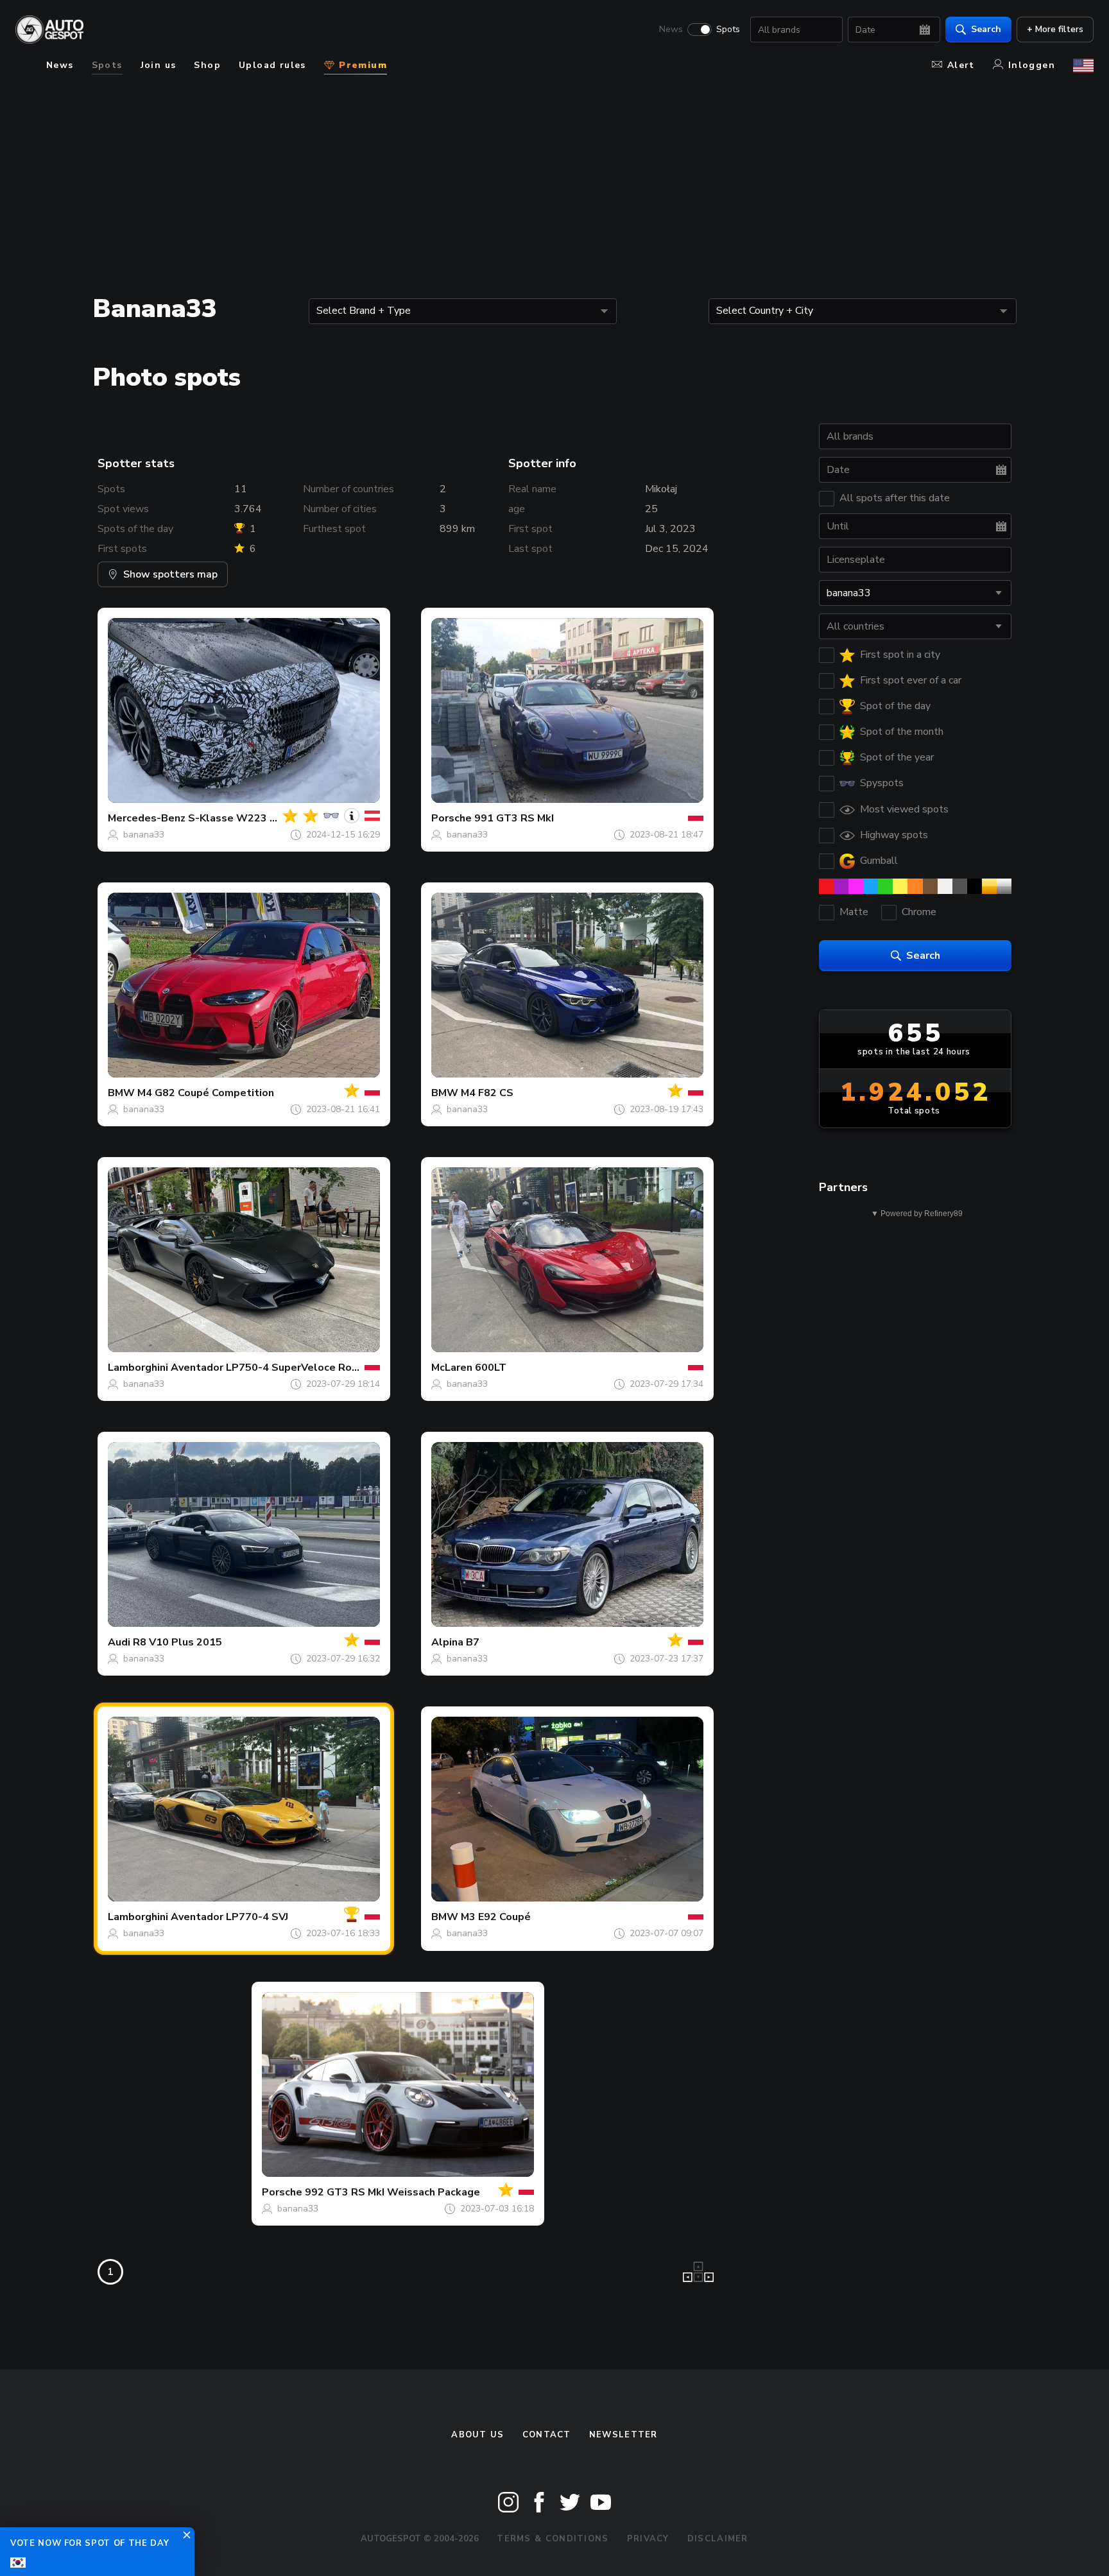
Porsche (451, 818)
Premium (361, 65)
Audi (119, 1642)
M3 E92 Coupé (496, 1917)
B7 (473, 1642)
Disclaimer (718, 2539)
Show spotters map (170, 574)
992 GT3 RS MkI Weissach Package (392, 2192)
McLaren (452, 1368)
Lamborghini (138, 1368)
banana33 (144, 835)
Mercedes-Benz (147, 818)
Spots (728, 30)
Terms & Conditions (553, 2539)
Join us (159, 65)
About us (477, 2435)
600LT (491, 1368)
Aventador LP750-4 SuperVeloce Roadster (278, 1368)
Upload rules (272, 65)
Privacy (648, 2539)
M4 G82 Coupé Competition (206, 1093)
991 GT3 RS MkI (514, 818)
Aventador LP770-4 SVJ (229, 1917)
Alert (961, 65)
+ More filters (1055, 29)
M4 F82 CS (487, 1093)
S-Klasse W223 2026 (242, 818)
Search (986, 29)
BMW (121, 1093)
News (671, 30)
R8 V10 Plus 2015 (177, 1642)
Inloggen (1032, 65)
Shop (207, 65)
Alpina (447, 1642)
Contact (547, 2435)
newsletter (623, 2435)
